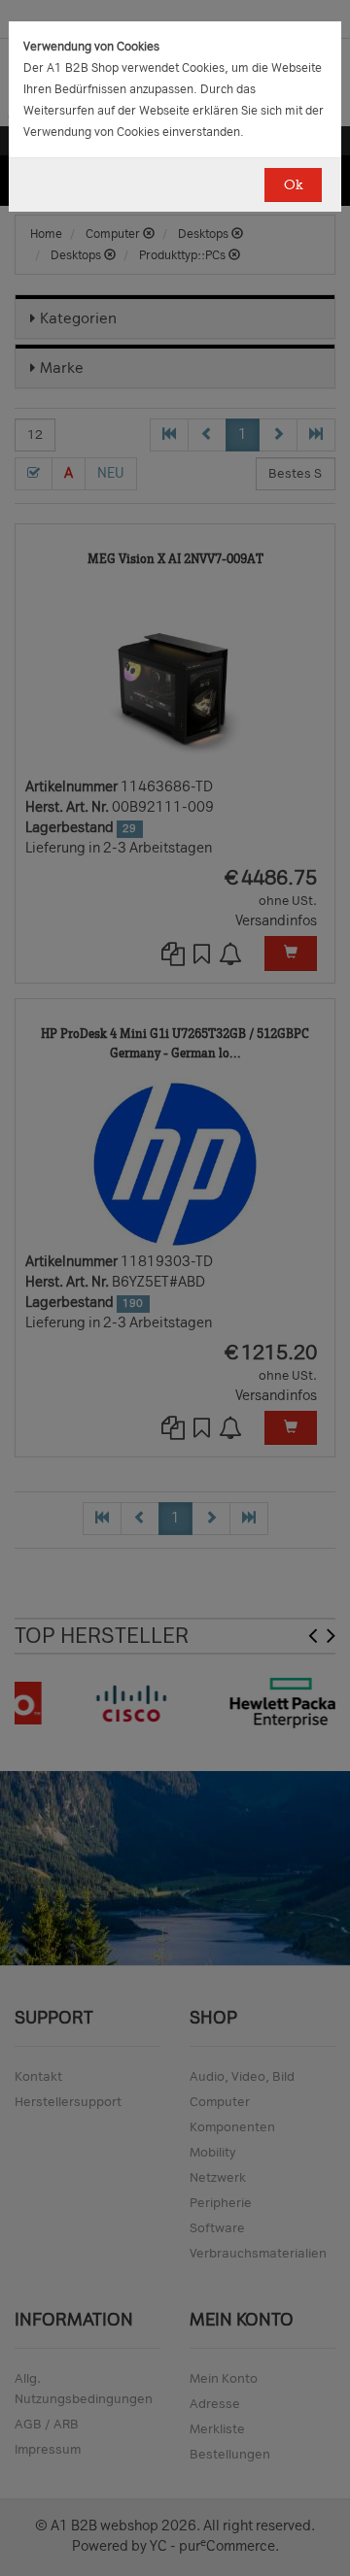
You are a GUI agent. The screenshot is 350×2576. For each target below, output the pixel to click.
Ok (293, 185)
